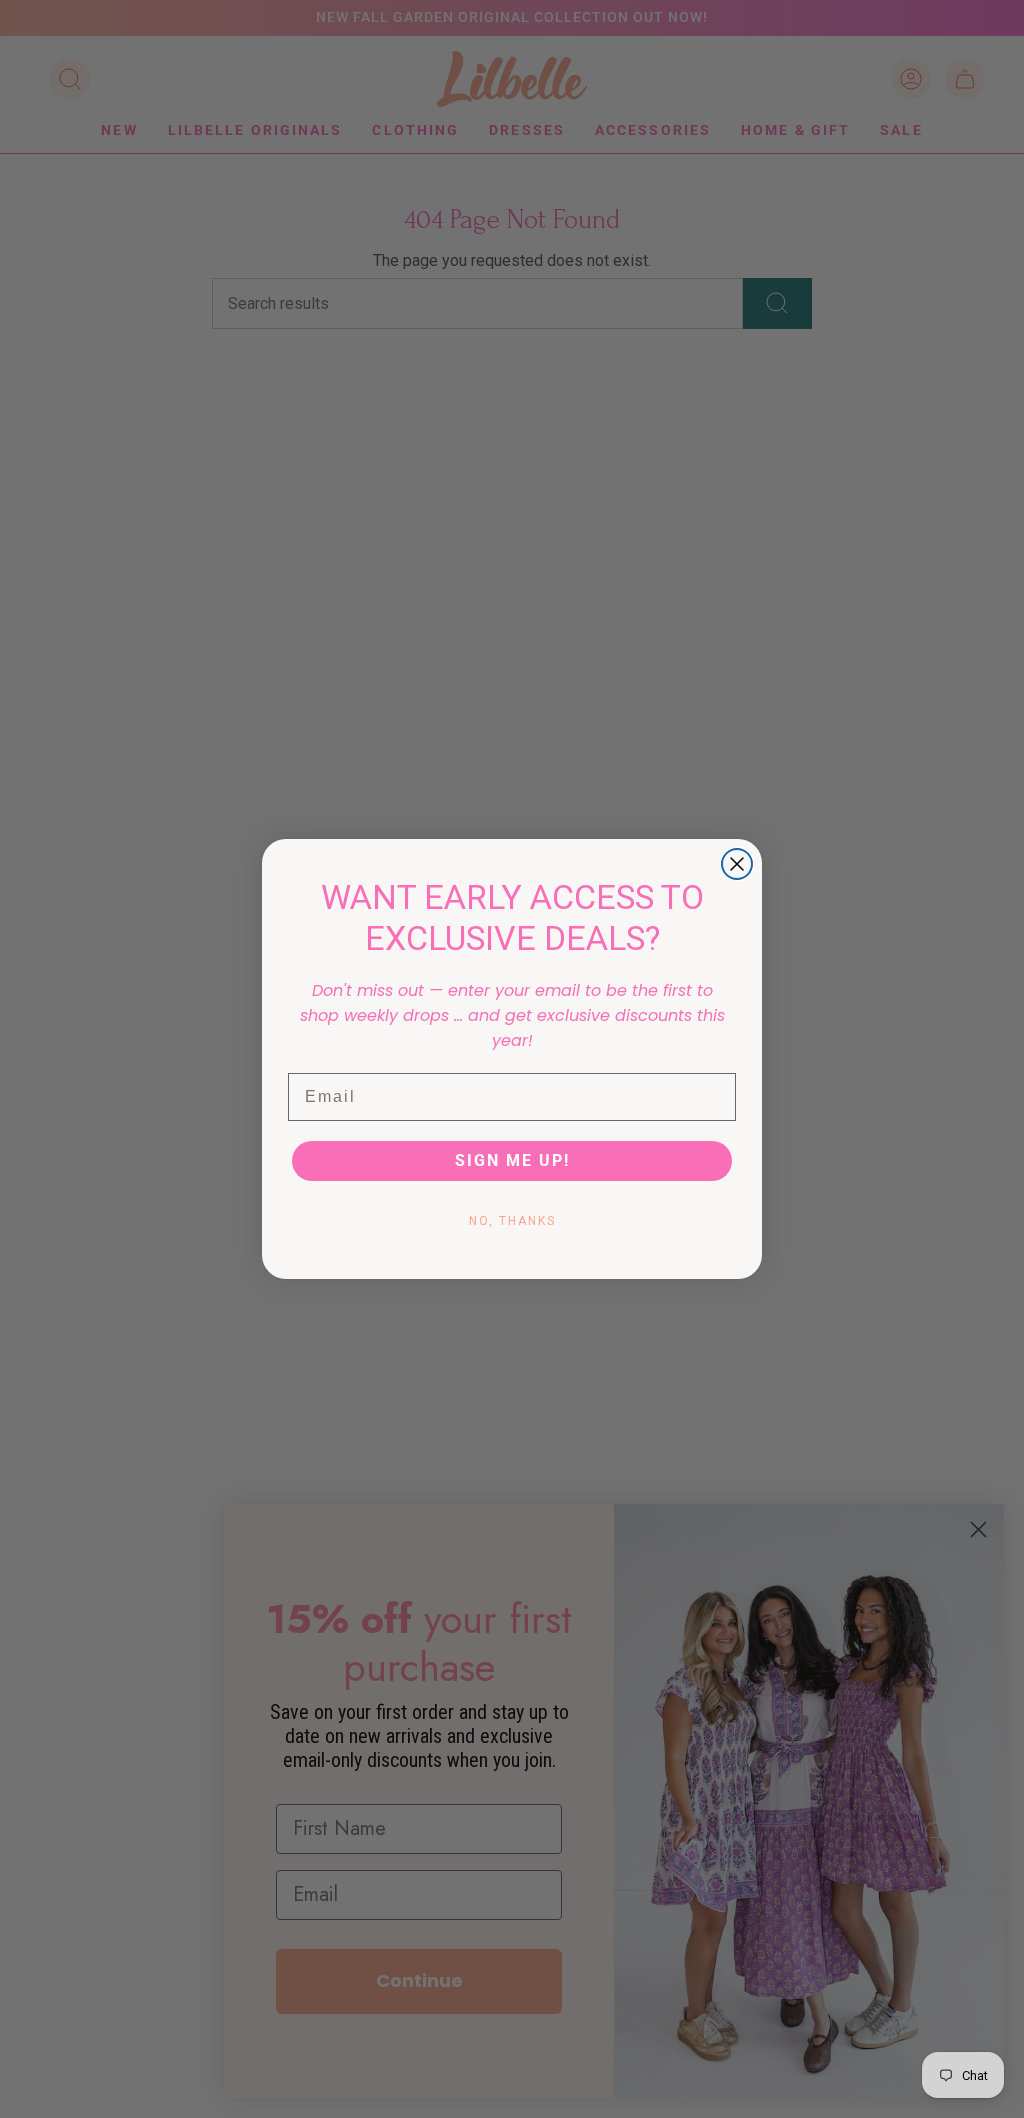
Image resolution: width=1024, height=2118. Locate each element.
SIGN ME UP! (512, 1160)
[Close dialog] (737, 864)
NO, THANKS (512, 1221)
